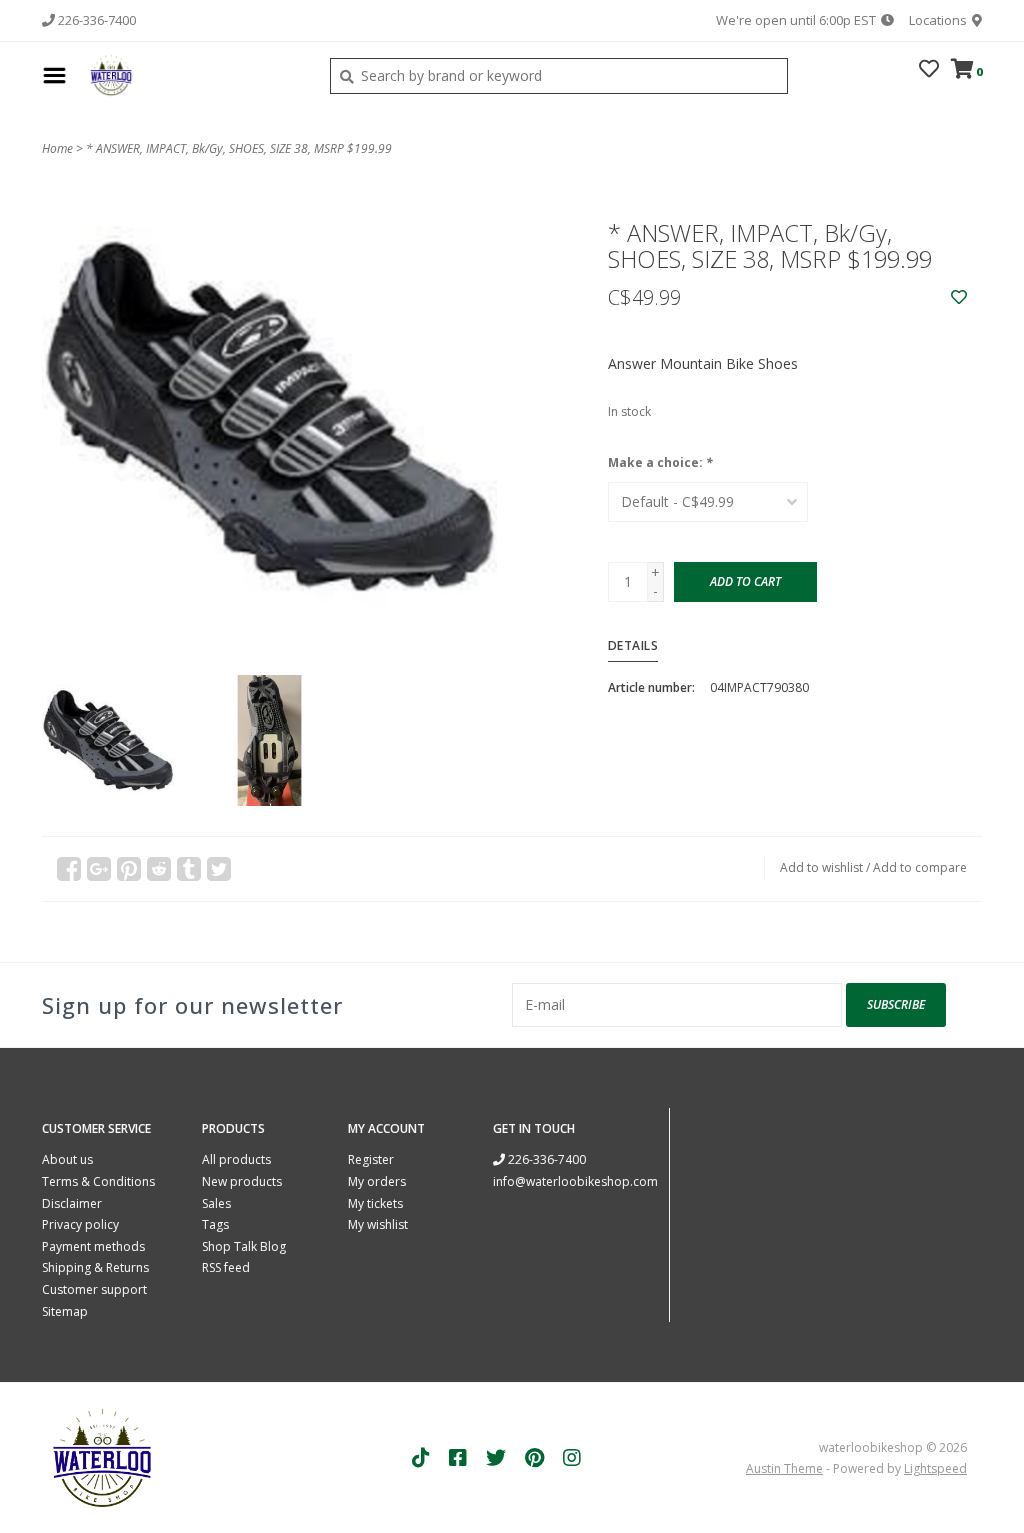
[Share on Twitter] (219, 869)
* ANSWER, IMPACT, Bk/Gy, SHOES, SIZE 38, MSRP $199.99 (239, 148)
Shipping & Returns (95, 1267)
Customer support (94, 1289)
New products (242, 1181)
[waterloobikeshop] (193, 75)
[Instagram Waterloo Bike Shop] (572, 1458)
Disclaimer (72, 1203)
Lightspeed (935, 1468)
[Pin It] (129, 869)
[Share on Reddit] (159, 869)
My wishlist (378, 1224)
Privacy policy (80, 1224)
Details (633, 645)
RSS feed (226, 1267)
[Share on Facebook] (69, 869)
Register (371, 1159)
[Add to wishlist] (959, 297)
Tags (215, 1224)
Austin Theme (784, 1468)
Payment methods (93, 1246)
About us (67, 1159)
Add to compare (920, 867)
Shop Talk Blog (244, 1246)
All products (236, 1159)
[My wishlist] (929, 70)
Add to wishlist (821, 867)
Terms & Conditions (98, 1181)
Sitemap (65, 1311)
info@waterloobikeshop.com (575, 1181)
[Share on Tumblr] (189, 869)
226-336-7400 (545, 1159)
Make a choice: (660, 462)
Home (57, 148)
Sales (216, 1203)
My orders (377, 1181)
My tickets (375, 1203)
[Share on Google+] (99, 869)
